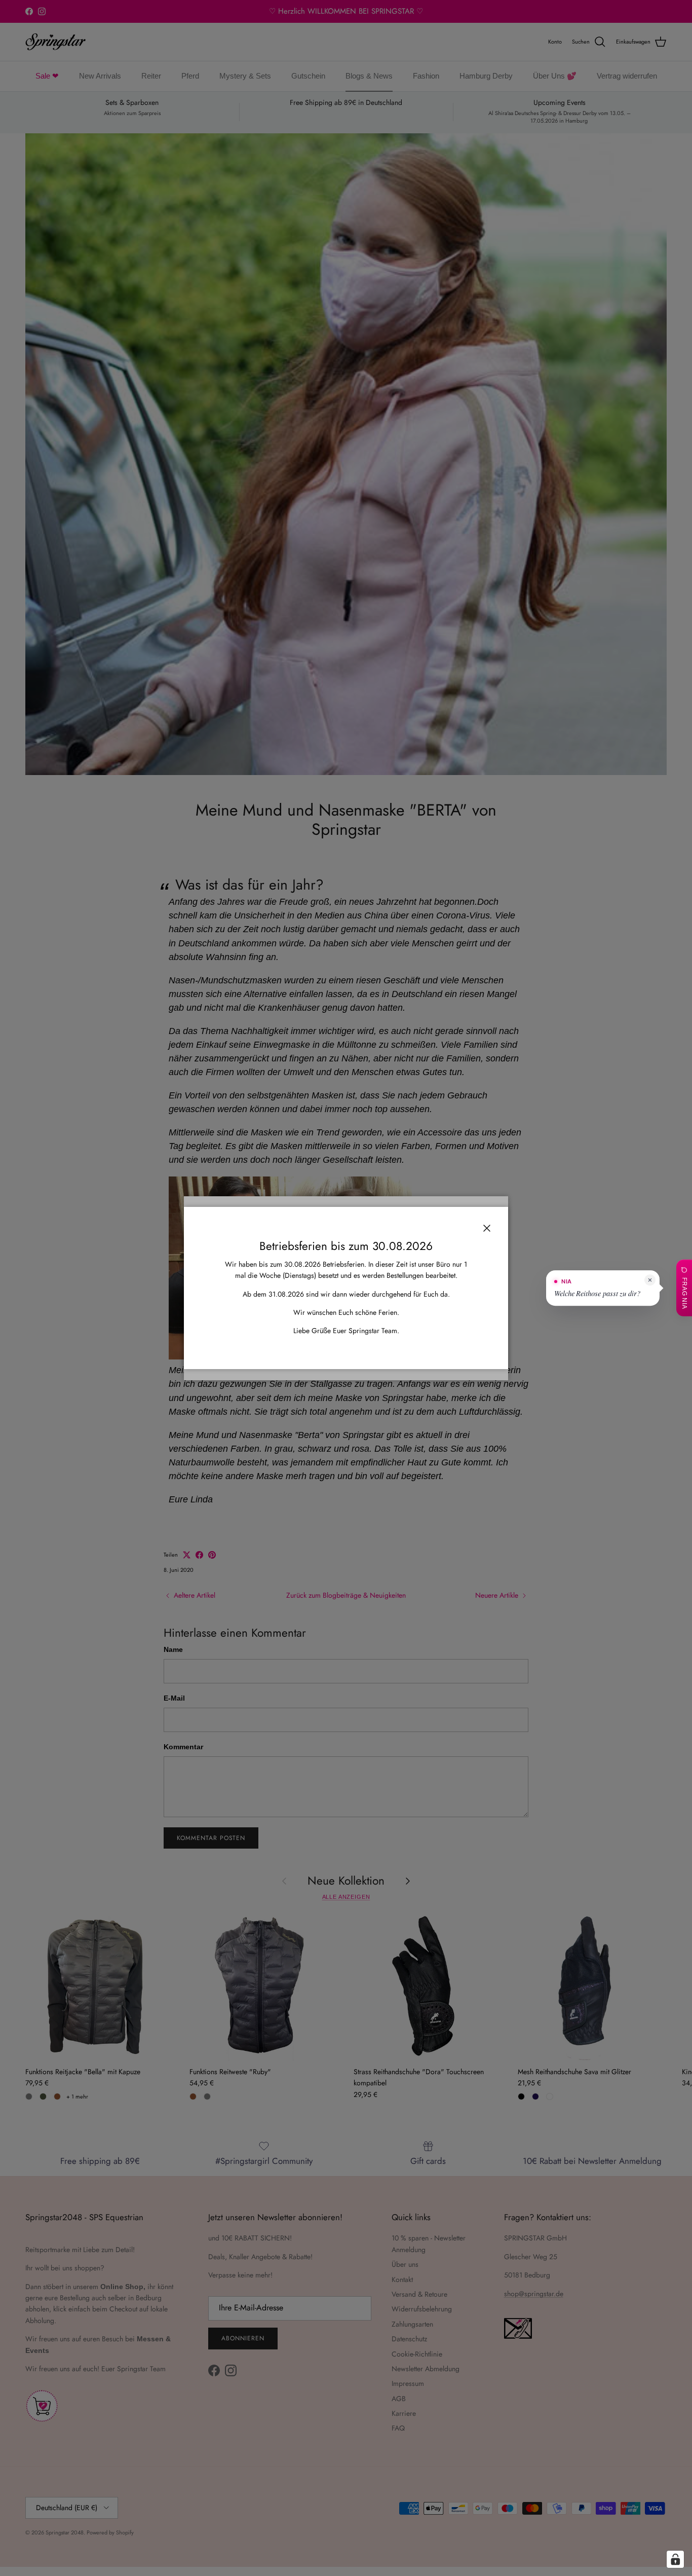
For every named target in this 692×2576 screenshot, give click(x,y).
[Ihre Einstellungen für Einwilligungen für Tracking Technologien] (675, 2559)
